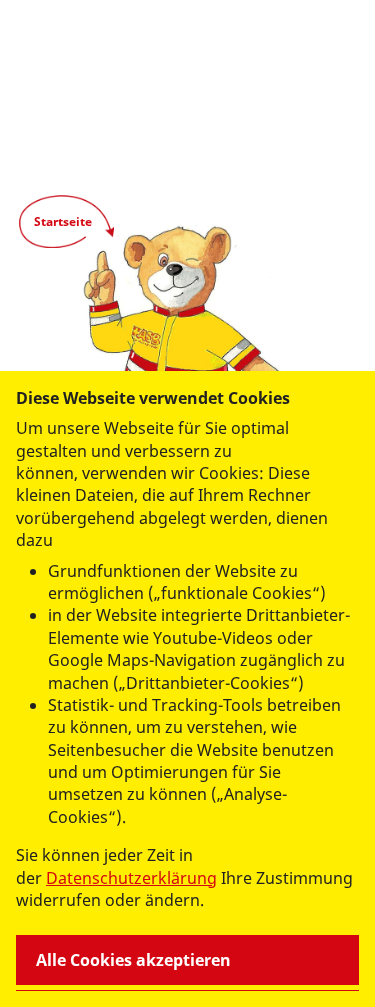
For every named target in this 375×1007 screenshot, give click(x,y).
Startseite (63, 221)
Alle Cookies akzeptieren (133, 960)
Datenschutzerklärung (131, 878)
